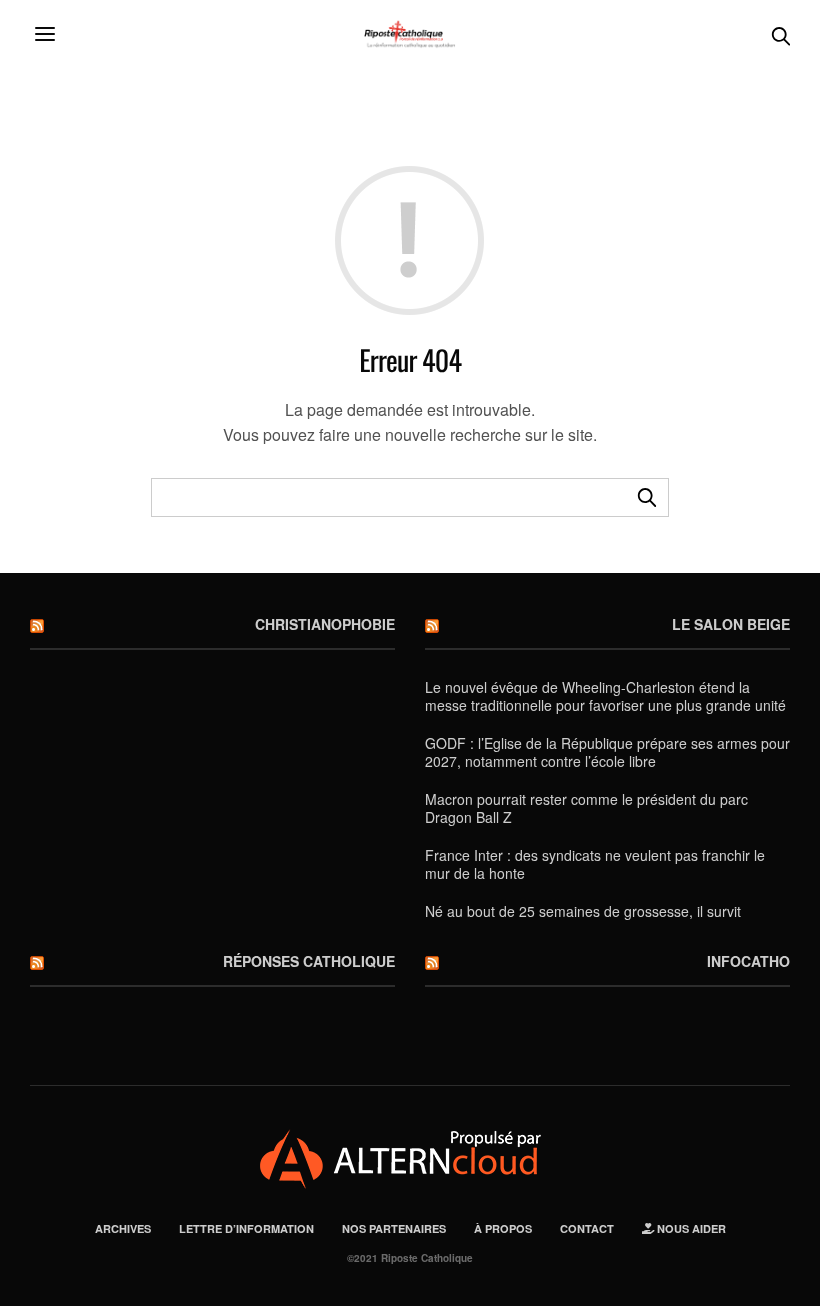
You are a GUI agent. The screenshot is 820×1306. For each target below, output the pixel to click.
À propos (503, 1228)
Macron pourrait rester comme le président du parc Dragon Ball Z (586, 808)
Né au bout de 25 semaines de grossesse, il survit (583, 911)
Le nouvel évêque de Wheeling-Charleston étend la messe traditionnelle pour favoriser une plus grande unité (605, 696)
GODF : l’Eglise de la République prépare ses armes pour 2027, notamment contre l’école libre (607, 752)
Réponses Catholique (309, 961)
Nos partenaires (394, 1228)
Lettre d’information (246, 1228)
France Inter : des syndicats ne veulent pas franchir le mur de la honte (595, 864)
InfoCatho (748, 961)
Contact (587, 1228)
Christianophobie (325, 624)
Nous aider (690, 1228)
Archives (123, 1228)
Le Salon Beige (731, 624)
